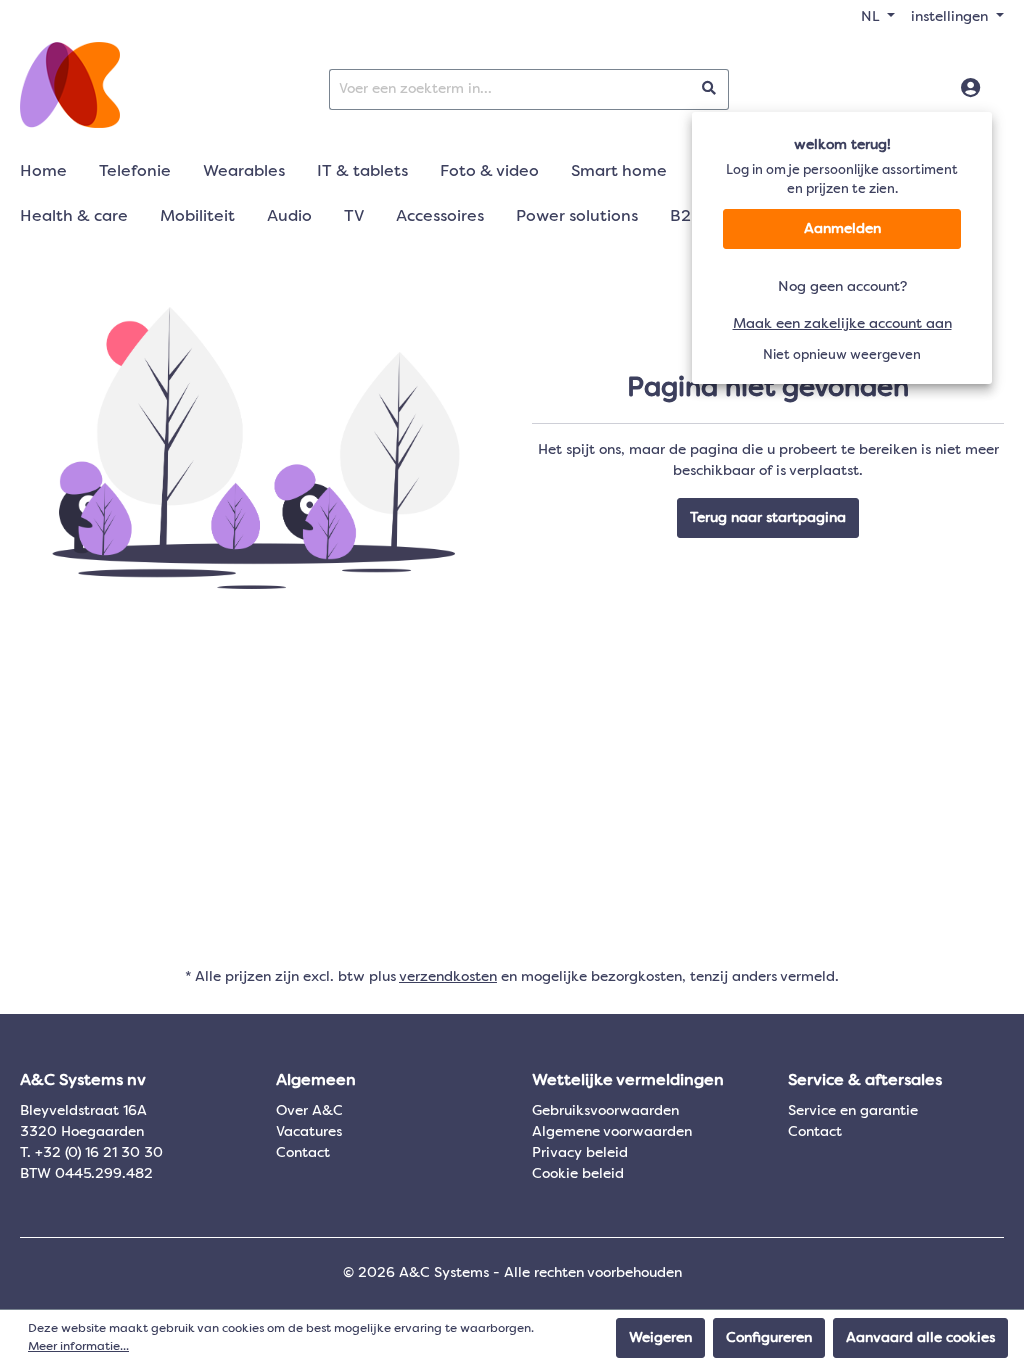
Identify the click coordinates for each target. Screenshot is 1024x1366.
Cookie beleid (578, 1174)
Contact (303, 1153)
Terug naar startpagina (768, 518)
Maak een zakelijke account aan (842, 324)
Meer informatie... (78, 1347)
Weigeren (660, 1338)
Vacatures (309, 1132)
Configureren (769, 1338)
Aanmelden (842, 229)
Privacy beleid (580, 1153)
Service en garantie (853, 1111)
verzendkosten (448, 977)
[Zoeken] (709, 89)
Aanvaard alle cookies (920, 1338)
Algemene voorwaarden (612, 1132)
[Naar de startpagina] (70, 85)
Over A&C (309, 1111)
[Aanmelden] (970, 89)
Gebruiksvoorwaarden (605, 1111)
